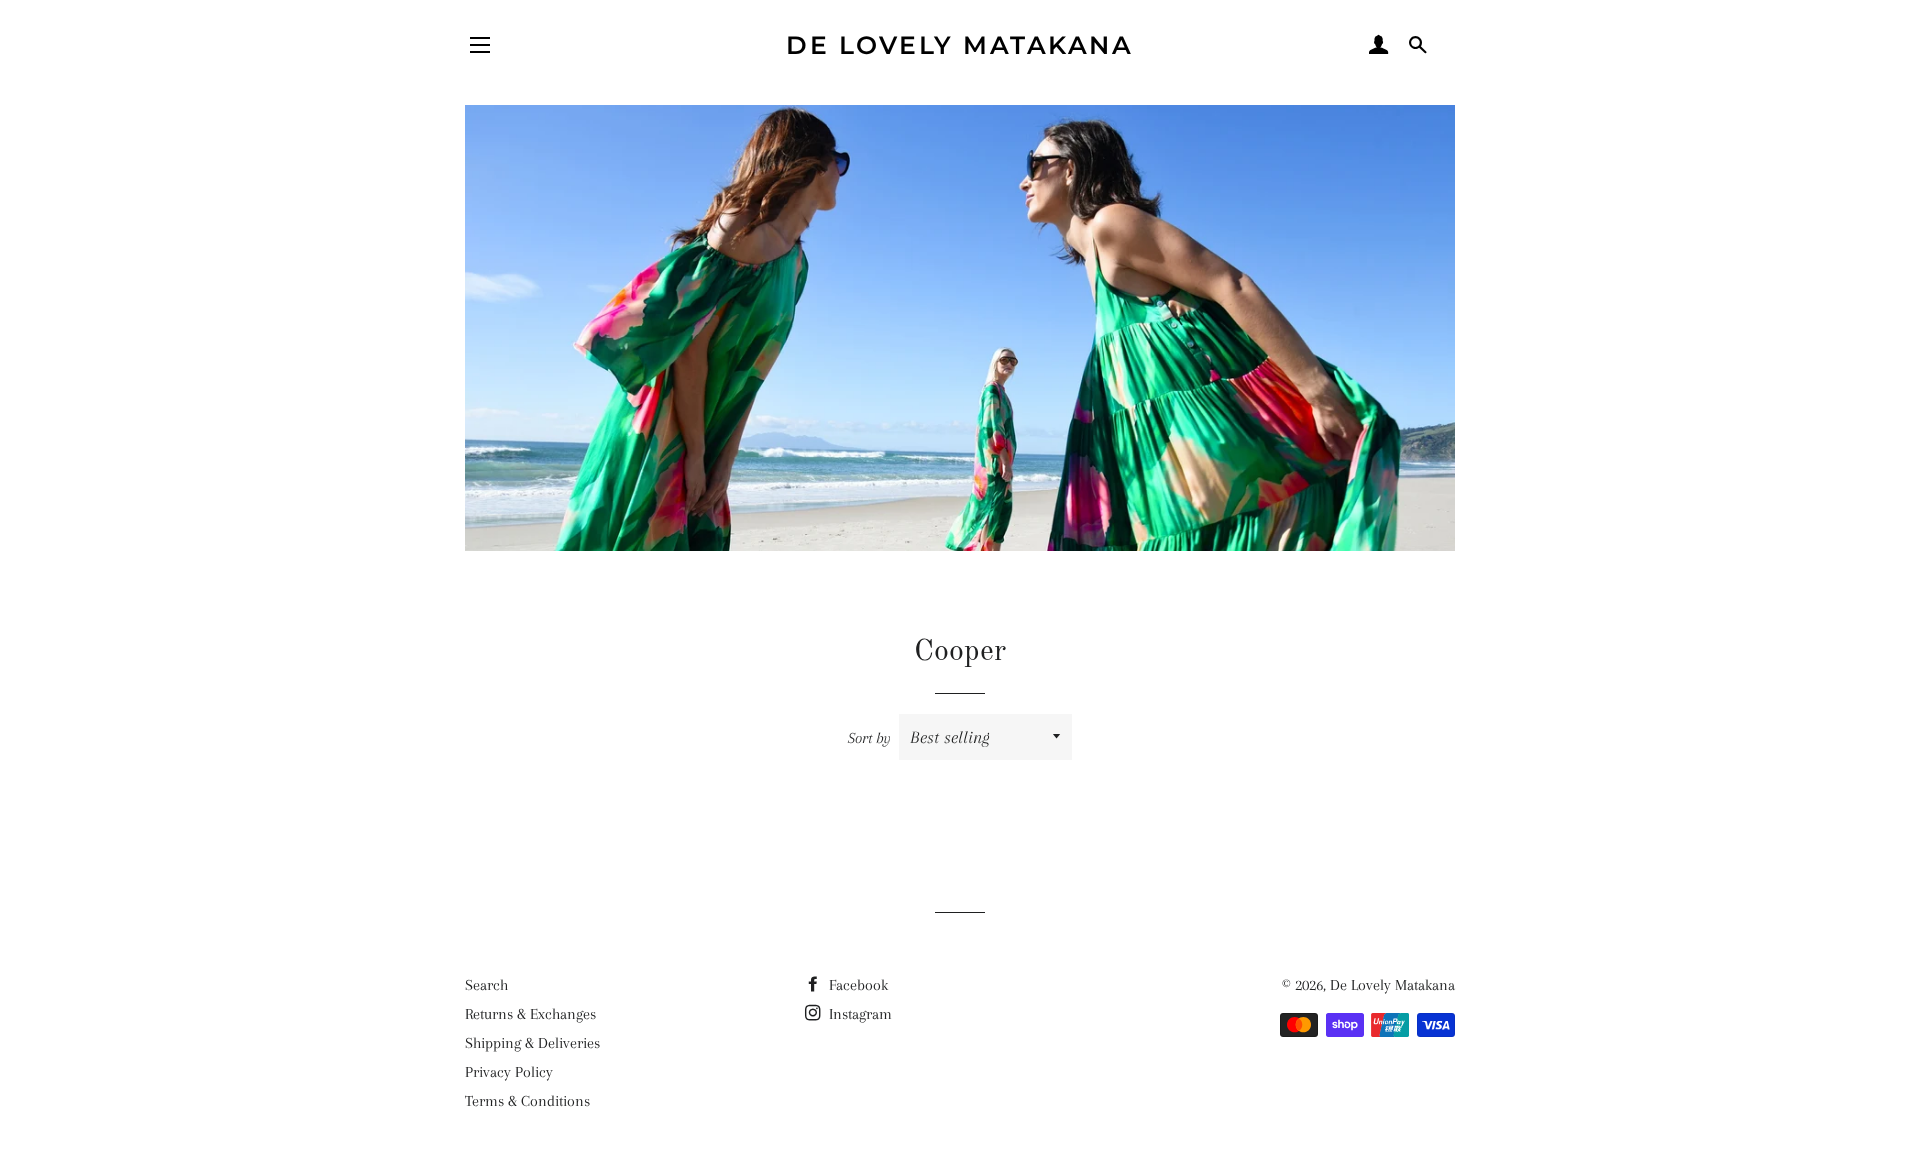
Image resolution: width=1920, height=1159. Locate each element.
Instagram (858, 1014)
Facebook (856, 985)
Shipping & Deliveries (532, 1043)
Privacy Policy (509, 1072)
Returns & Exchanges (530, 1014)
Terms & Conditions (527, 1101)
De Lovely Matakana (959, 45)
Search (486, 985)
